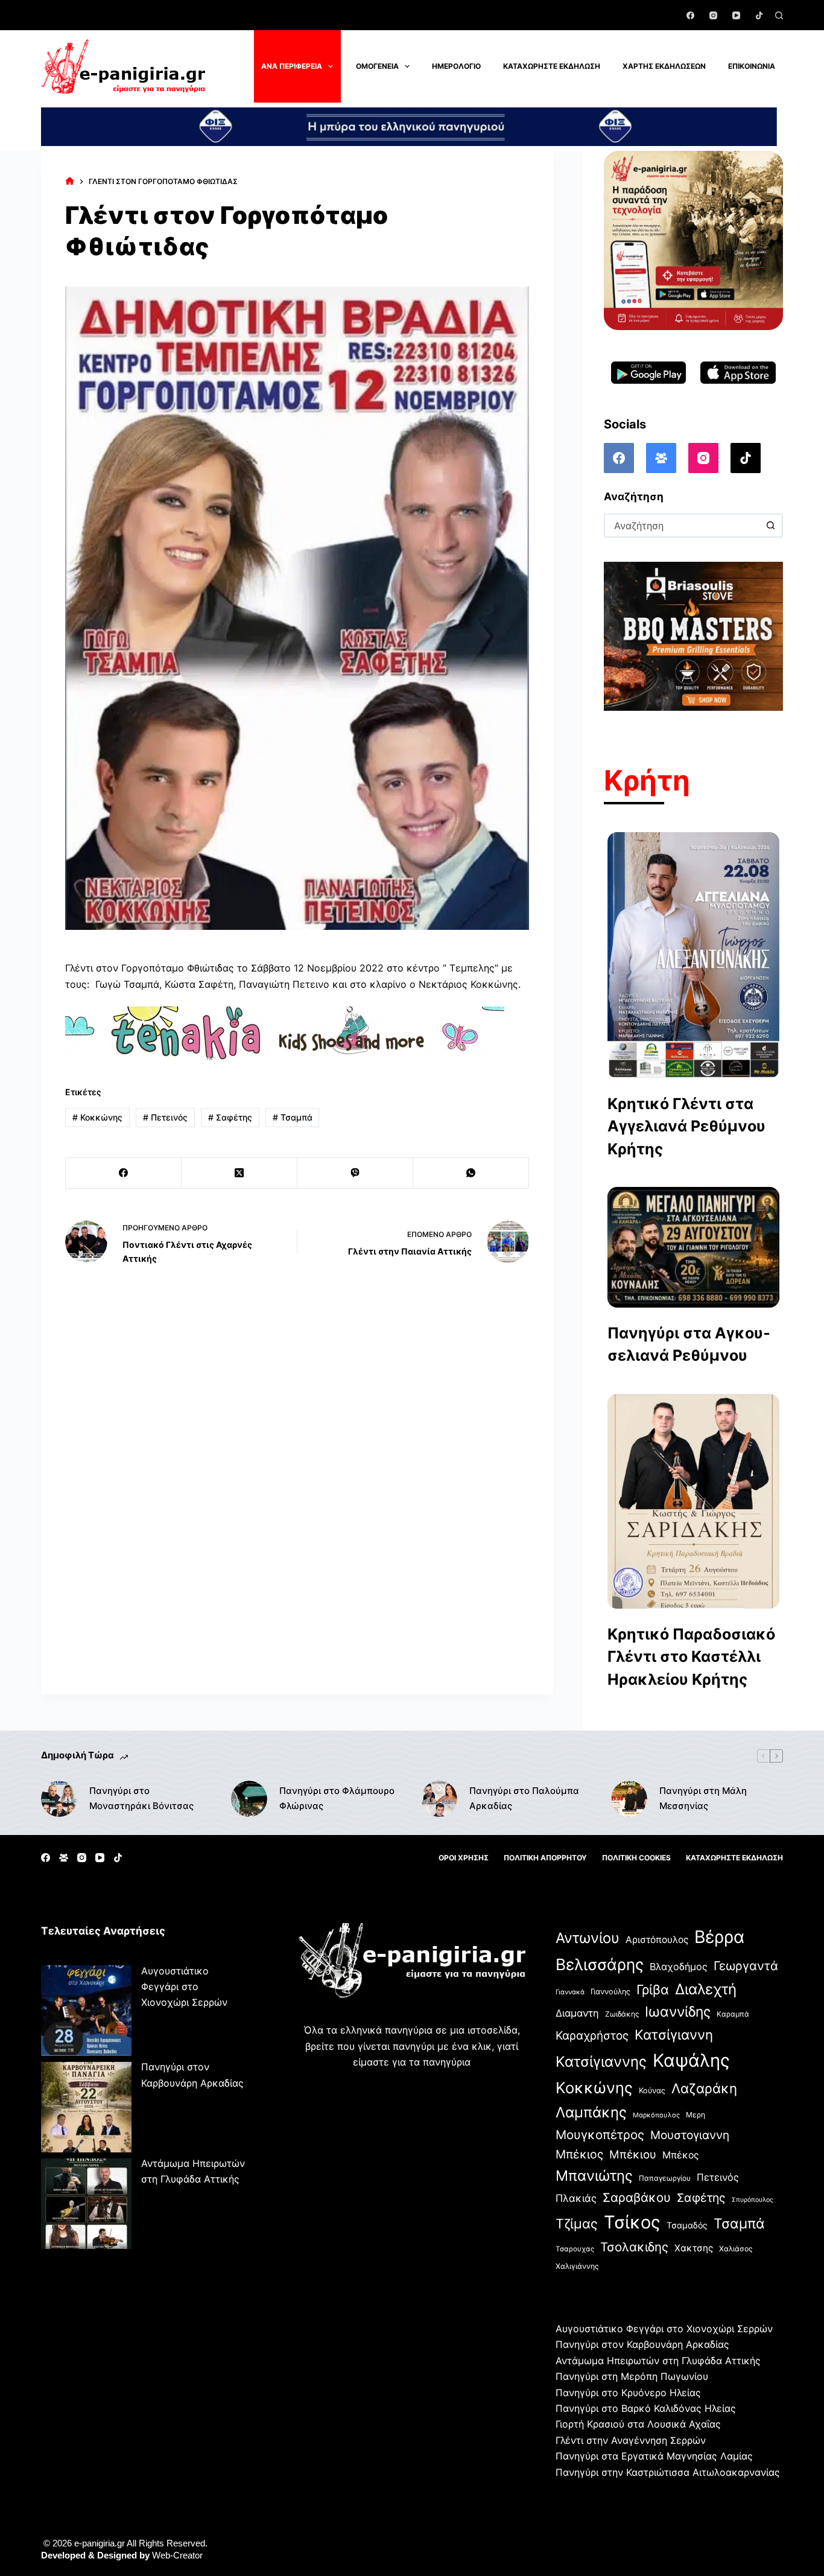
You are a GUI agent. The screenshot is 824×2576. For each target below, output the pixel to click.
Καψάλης (691, 2060)
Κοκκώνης (97, 1117)
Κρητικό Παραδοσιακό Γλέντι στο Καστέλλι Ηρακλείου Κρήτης (691, 1657)
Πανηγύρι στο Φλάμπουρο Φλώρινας (337, 1798)
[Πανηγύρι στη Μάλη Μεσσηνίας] (629, 1799)
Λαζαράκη (704, 2088)
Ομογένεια (377, 66)
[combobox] (683, 526)
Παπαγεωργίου (665, 2178)
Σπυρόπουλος (753, 2200)
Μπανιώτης (594, 2176)
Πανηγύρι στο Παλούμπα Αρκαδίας (524, 1798)
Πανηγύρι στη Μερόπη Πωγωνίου (632, 2376)
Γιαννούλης (610, 1992)
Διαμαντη (577, 2013)
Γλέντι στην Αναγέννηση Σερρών (631, 2440)
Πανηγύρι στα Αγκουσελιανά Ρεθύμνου (689, 1344)
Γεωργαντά (746, 1966)
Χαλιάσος (736, 2249)
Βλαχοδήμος (679, 1967)
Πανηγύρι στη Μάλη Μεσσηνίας (703, 1798)
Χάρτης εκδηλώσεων (664, 66)
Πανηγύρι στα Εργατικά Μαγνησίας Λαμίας (654, 2456)
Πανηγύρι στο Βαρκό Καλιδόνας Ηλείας (646, 2408)
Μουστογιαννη (690, 2135)
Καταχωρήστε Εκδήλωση (552, 66)
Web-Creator (177, 2555)
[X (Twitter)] (239, 1173)
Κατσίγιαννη (674, 2034)
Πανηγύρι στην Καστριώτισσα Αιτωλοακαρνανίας (668, 2472)
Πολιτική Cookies (636, 1858)
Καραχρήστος (592, 2036)
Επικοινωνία (752, 66)
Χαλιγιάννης (577, 2266)
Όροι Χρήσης (464, 1858)
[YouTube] (736, 15)
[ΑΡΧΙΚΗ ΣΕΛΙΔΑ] (70, 181)
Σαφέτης (230, 1117)
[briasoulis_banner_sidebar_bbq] (693, 635)
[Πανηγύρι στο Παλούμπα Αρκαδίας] (439, 1799)
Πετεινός (165, 1117)
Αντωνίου (588, 1938)
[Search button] (771, 526)
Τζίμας (577, 2224)
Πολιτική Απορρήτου (545, 1858)
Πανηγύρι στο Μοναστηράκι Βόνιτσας (141, 1798)
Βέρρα (719, 1937)
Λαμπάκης (591, 2112)
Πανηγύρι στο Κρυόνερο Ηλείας (628, 2393)
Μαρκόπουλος (656, 2115)
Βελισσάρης (600, 1964)
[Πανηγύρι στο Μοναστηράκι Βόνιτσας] (59, 1799)
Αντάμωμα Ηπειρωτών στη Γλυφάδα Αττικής (658, 2361)
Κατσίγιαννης (601, 2062)
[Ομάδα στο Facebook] (661, 458)
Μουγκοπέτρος (600, 2135)
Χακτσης (694, 2248)
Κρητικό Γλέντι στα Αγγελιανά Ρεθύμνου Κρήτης (686, 1126)
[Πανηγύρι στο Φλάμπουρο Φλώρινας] (249, 1799)
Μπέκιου (633, 2154)
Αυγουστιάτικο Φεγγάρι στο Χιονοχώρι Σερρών (184, 1987)
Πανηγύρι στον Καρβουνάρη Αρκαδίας (642, 2344)
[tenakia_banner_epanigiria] (285, 1032)
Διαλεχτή (706, 1989)
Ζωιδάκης (622, 2014)
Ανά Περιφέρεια (292, 66)
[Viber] (355, 1173)
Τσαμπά (293, 1117)
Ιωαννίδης (678, 2012)
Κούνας (652, 2091)
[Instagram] (713, 15)
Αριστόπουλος (657, 1940)
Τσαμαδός (687, 2225)
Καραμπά (733, 2014)
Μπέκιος (579, 2154)
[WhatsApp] (471, 1173)
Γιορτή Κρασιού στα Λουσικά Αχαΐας (638, 2424)
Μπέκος (681, 2155)
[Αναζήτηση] (779, 15)
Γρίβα (653, 1989)
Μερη (696, 2115)
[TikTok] (759, 15)
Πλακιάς (576, 2198)
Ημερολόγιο (456, 66)
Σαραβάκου (637, 2197)
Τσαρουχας (575, 2249)
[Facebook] (690, 15)
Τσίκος (632, 2222)
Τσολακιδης (634, 2247)
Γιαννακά (570, 1992)
